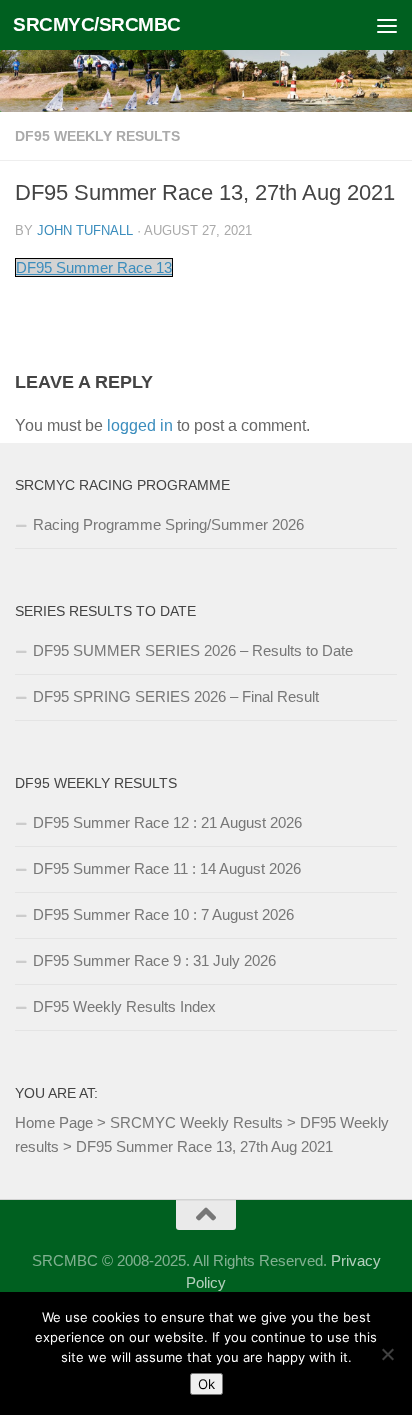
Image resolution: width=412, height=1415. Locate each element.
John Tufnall (85, 230)
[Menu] (387, 25)
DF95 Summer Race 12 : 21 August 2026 (167, 822)
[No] (387, 1354)
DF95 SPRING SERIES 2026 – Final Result (176, 696)
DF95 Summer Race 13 (94, 267)
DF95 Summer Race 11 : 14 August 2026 (167, 868)
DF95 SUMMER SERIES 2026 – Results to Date (193, 650)
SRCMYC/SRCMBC (97, 24)
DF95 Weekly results (97, 136)
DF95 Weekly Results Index (124, 1006)
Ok (206, 1384)
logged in (140, 425)
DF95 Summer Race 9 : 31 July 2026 (154, 960)
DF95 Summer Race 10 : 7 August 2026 (163, 914)
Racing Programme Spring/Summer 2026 (168, 524)
